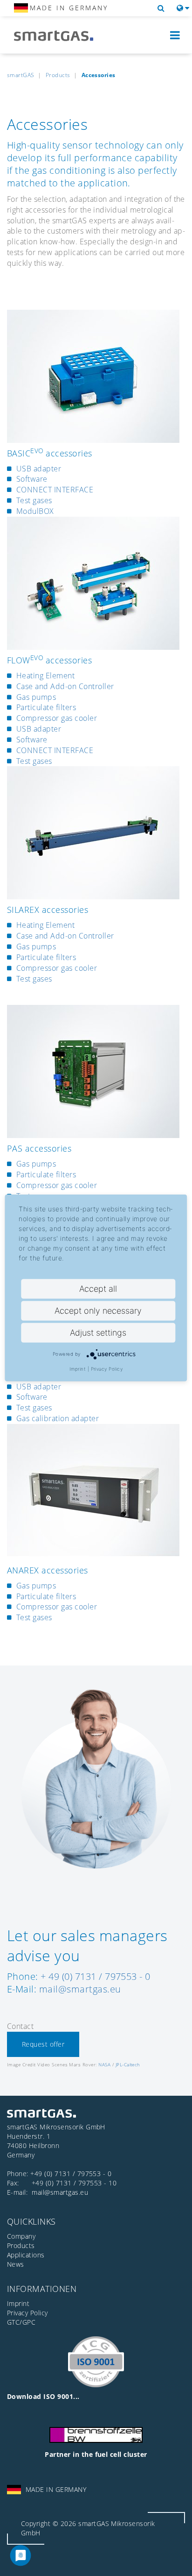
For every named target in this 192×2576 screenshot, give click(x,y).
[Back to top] (175, 2558)
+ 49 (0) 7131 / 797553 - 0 (95, 1976)
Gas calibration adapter (58, 1418)
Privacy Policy (107, 1369)
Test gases (34, 500)
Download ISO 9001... (43, 2396)
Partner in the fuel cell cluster (96, 2454)
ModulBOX (35, 511)
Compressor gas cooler (57, 718)
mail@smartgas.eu (80, 1989)
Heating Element (45, 676)
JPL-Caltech (128, 2064)
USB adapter (39, 469)
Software (32, 479)
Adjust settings (98, 1333)
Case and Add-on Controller (65, 686)
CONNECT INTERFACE (55, 490)
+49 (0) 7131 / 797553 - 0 (71, 2174)
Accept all (98, 1289)
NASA (104, 2064)
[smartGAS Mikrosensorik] (61, 36)
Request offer (43, 2044)
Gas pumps (36, 697)
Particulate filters (46, 707)
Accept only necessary (98, 1311)
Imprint (78, 1369)
